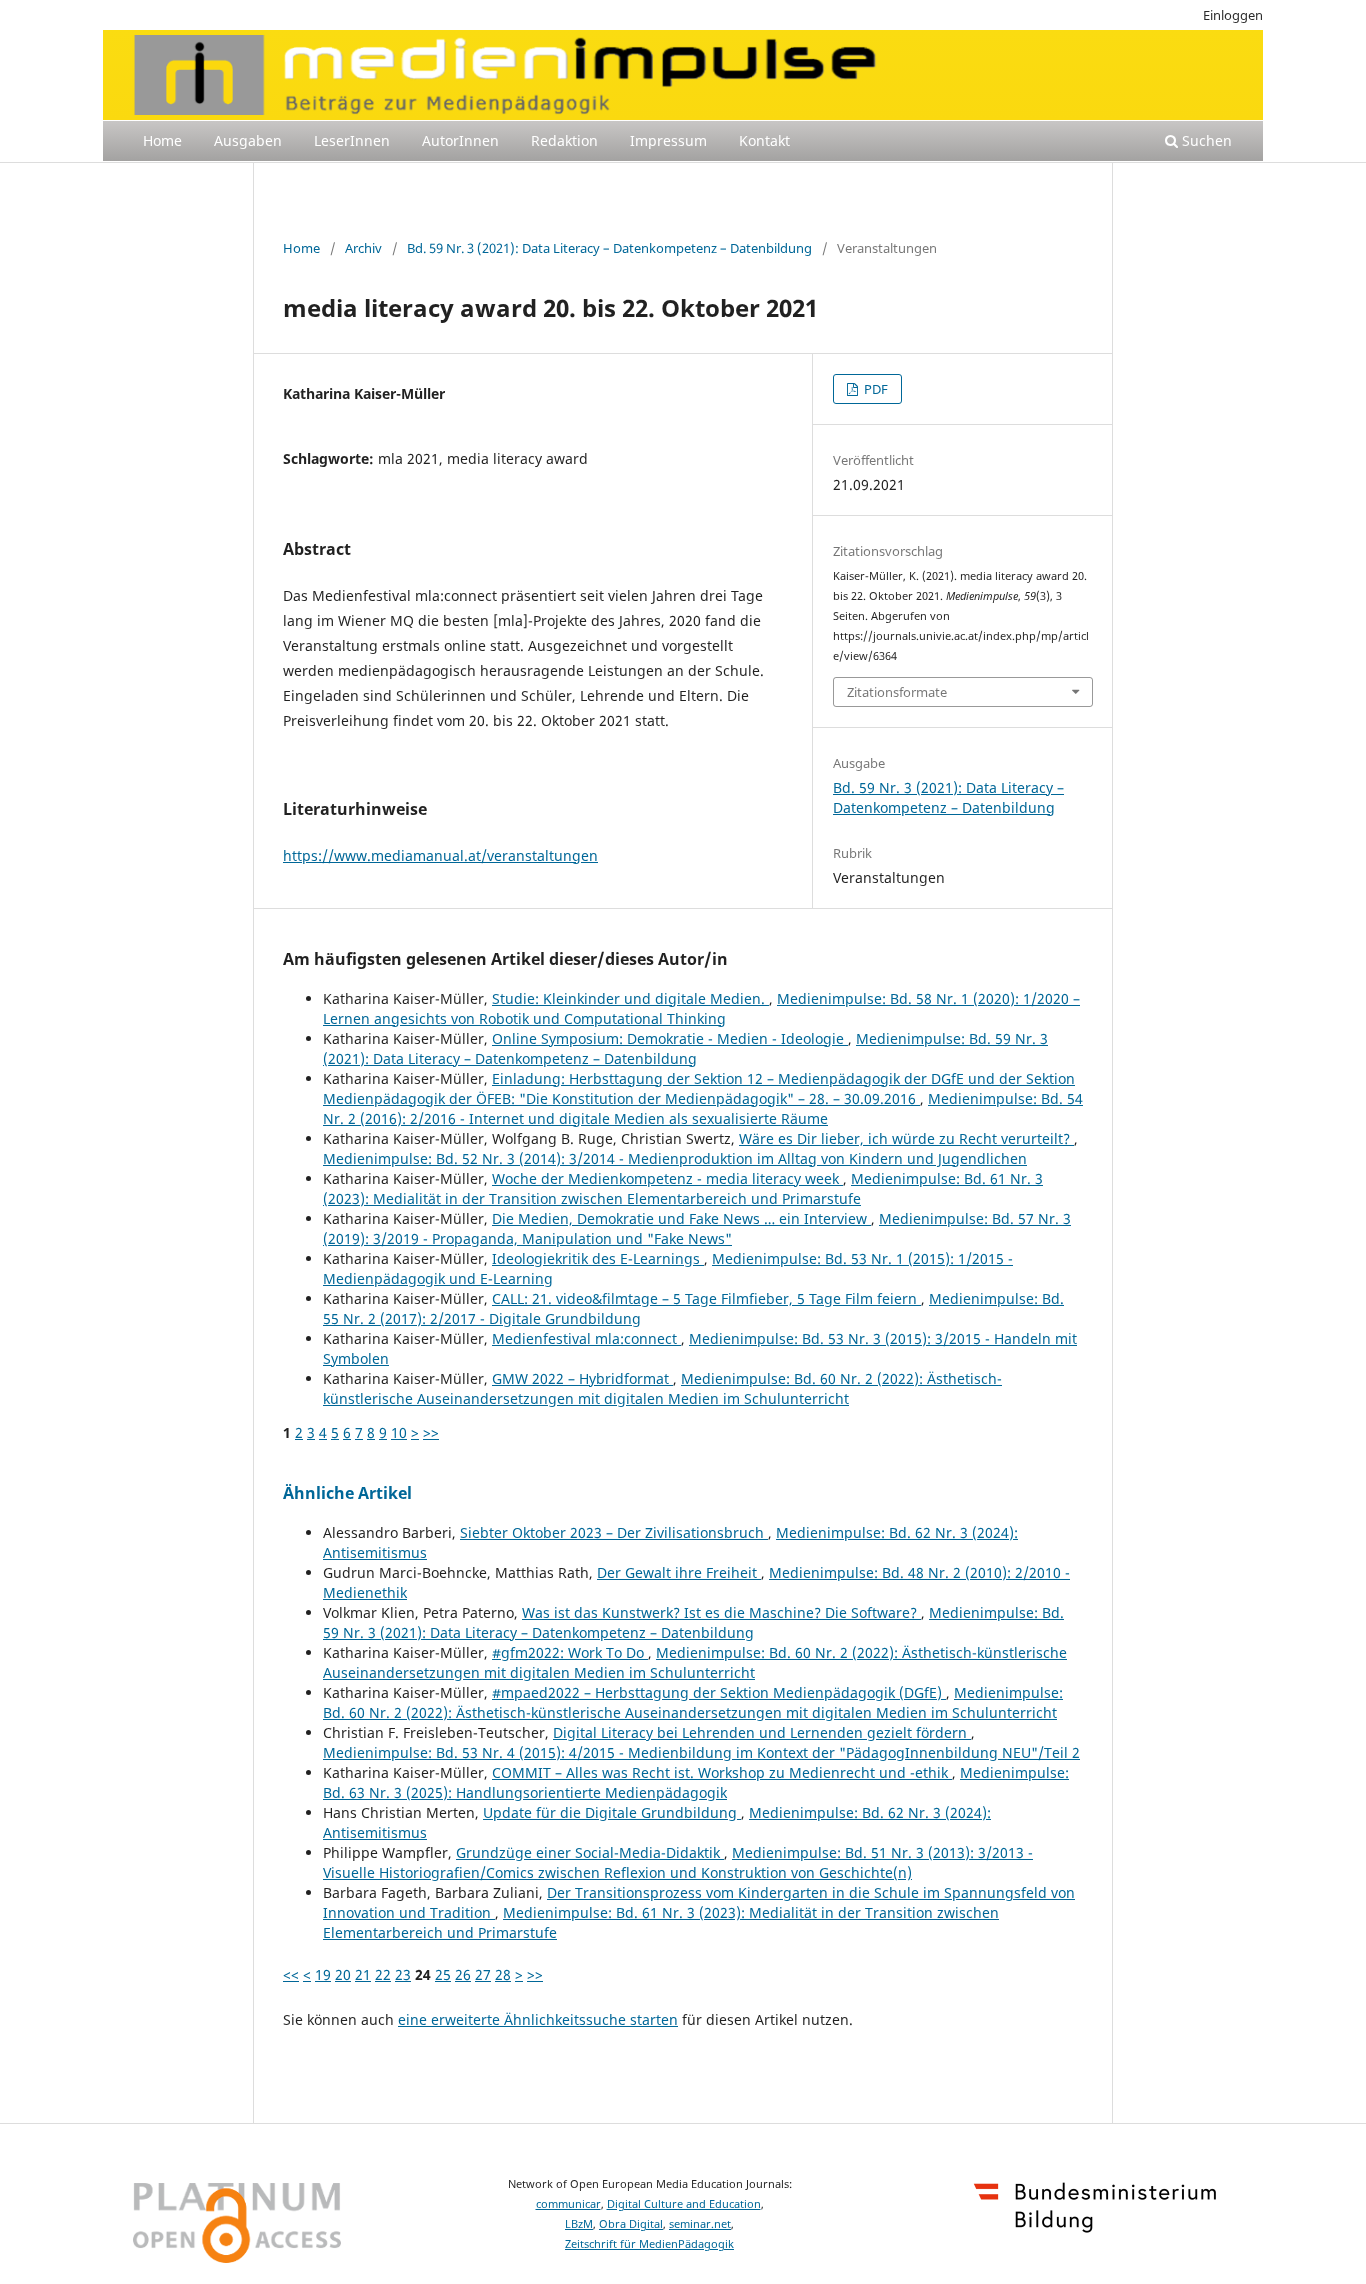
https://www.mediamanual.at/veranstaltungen (440, 855)
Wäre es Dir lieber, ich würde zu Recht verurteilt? (906, 1138)
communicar (568, 2204)
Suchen (1205, 140)
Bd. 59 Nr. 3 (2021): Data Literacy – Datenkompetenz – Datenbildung (609, 248)
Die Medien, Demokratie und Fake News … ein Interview (681, 1218)
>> (431, 1432)
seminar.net (700, 2224)
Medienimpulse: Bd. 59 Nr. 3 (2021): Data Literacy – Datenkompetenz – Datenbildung (685, 1048)
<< (291, 1974)
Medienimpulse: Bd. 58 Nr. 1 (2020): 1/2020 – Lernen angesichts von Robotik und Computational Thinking (701, 1008)
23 (403, 1974)
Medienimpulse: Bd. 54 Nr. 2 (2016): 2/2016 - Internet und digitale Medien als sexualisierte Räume (703, 1108)
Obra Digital (631, 2224)
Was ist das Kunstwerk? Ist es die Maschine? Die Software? (721, 1612)
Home (162, 140)
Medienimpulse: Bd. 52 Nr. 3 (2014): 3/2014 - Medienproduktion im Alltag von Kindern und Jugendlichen (675, 1158)
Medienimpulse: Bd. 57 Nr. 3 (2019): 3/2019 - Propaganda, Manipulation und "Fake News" (697, 1228)
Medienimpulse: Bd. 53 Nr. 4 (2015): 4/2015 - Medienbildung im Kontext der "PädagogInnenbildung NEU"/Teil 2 (701, 1752)
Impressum (668, 140)
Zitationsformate (897, 692)
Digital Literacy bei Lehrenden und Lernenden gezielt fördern (762, 1732)
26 (463, 1974)
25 (443, 1974)
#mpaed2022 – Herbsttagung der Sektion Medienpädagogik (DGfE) (719, 1692)
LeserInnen (352, 140)
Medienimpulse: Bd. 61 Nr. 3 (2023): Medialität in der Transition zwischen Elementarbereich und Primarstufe (683, 1188)
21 (363, 1974)
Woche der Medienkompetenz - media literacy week (667, 1178)
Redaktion (564, 140)
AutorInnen (460, 140)
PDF (874, 389)
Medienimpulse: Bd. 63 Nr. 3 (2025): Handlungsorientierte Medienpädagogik (696, 1782)
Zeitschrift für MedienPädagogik (649, 2244)
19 (323, 1974)
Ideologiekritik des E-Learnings (598, 1258)
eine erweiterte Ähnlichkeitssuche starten (538, 2019)
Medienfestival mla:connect (586, 1338)
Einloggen (1233, 15)
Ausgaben (248, 140)
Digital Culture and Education (684, 2204)
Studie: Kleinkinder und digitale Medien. (630, 998)
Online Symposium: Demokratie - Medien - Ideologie (670, 1038)
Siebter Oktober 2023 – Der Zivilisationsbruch (614, 1532)
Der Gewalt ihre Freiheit (679, 1572)
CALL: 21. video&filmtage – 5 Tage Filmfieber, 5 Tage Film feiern (706, 1298)
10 (399, 1432)
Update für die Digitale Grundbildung (612, 1812)
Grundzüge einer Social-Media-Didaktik (590, 1852)
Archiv (363, 248)
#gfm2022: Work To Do (570, 1652)
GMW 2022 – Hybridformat (582, 1378)
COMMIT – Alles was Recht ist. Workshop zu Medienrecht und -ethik (722, 1772)
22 (383, 1974)
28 (503, 1974)
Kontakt (764, 140)
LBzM (579, 2224)
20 (343, 1974)
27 (483, 1974)
